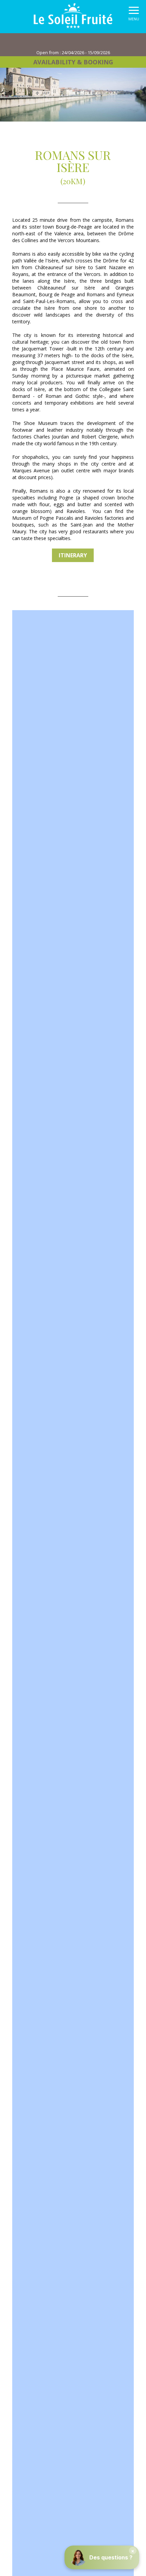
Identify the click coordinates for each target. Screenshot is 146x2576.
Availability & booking (73, 62)
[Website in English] (68, 41)
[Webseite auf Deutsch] (92, 41)
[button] (134, 15)
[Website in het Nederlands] (80, 41)
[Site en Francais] (56, 41)
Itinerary (73, 555)
